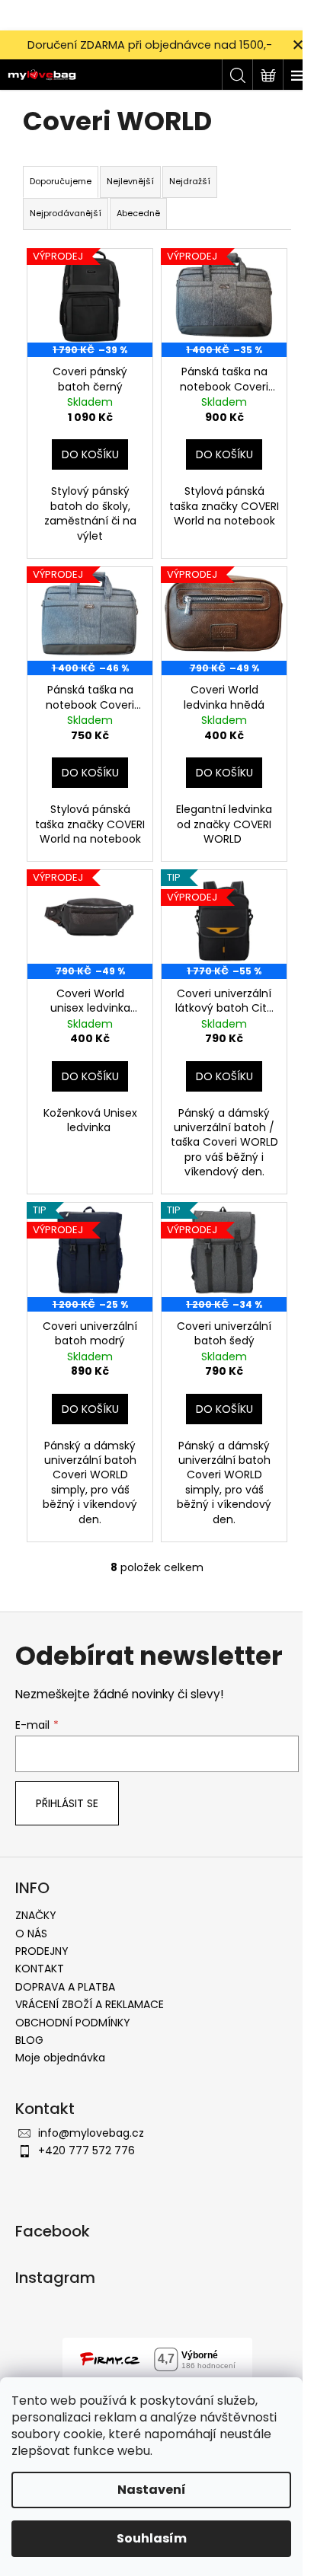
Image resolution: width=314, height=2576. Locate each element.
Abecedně (138, 213)
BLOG (29, 2040)
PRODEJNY (42, 1951)
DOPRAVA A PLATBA (65, 1987)
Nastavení (152, 2490)
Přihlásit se (67, 1803)
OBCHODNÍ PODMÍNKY (73, 2023)
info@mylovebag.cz (91, 2133)
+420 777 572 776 (87, 2150)
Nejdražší (190, 181)
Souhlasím (152, 2538)
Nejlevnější (130, 181)
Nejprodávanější (66, 213)
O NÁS (31, 1934)
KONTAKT (40, 1969)
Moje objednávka (60, 2058)
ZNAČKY (36, 1915)
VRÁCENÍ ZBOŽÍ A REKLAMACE (90, 2004)
